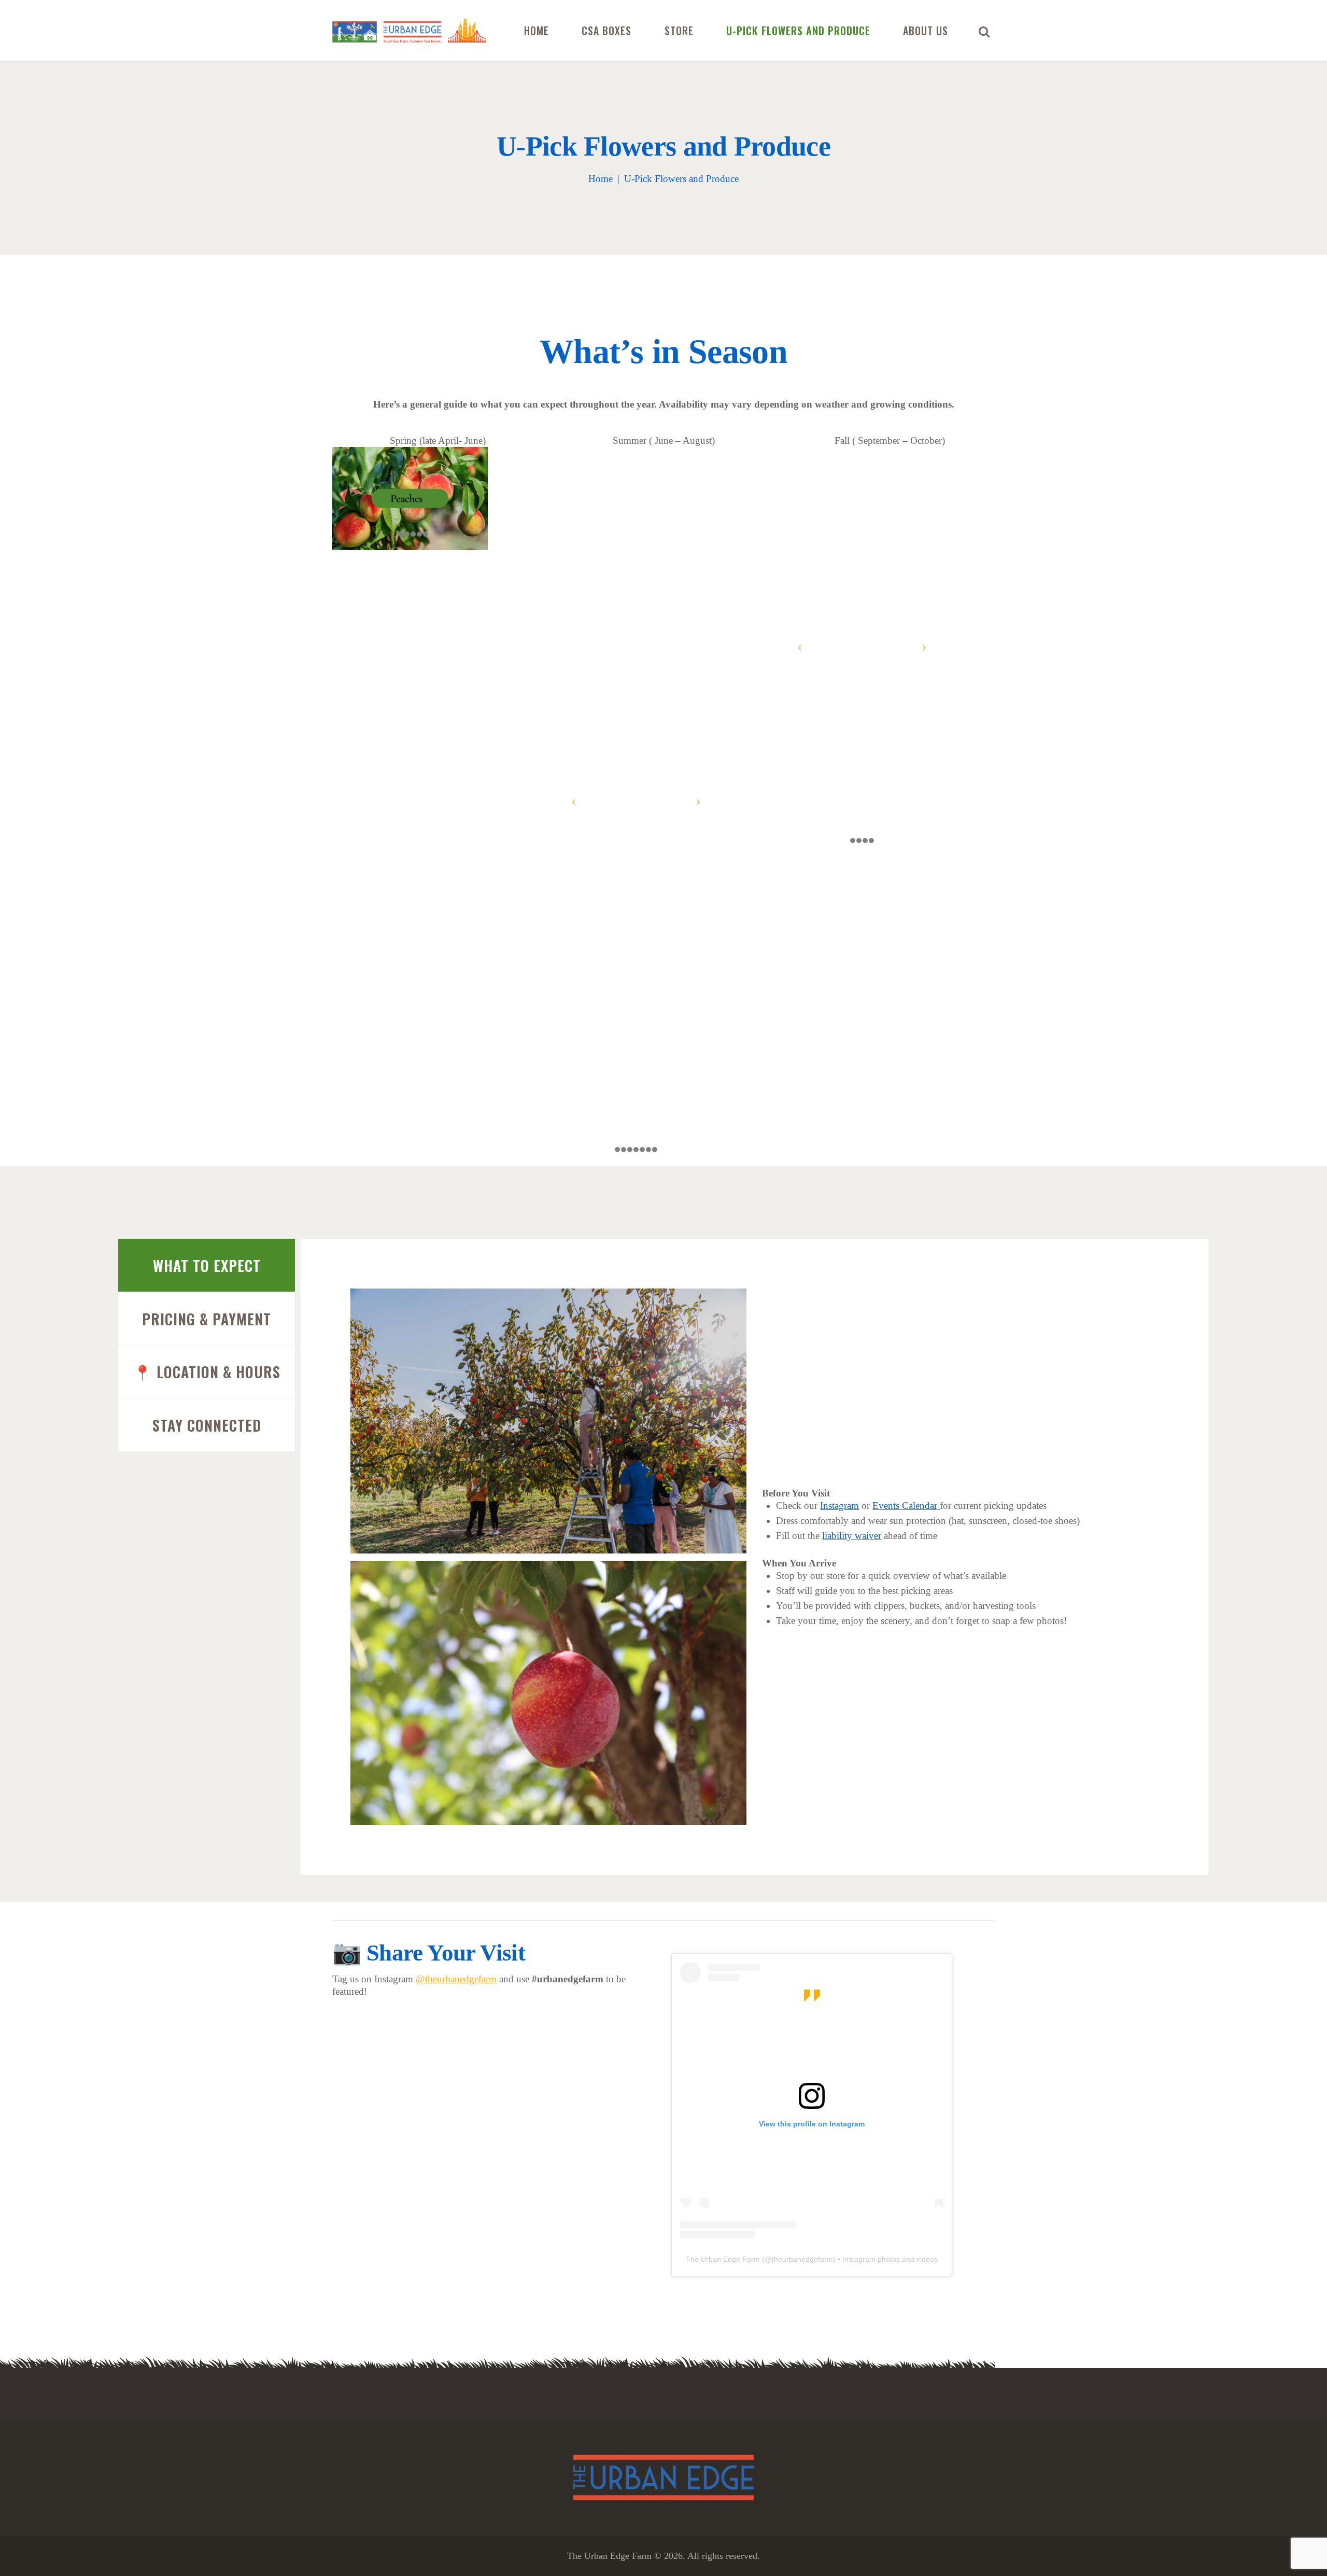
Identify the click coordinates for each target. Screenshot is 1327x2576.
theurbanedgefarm (802, 2259)
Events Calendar (905, 1506)
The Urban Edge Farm (723, 2259)
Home (601, 179)
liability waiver (852, 1536)
